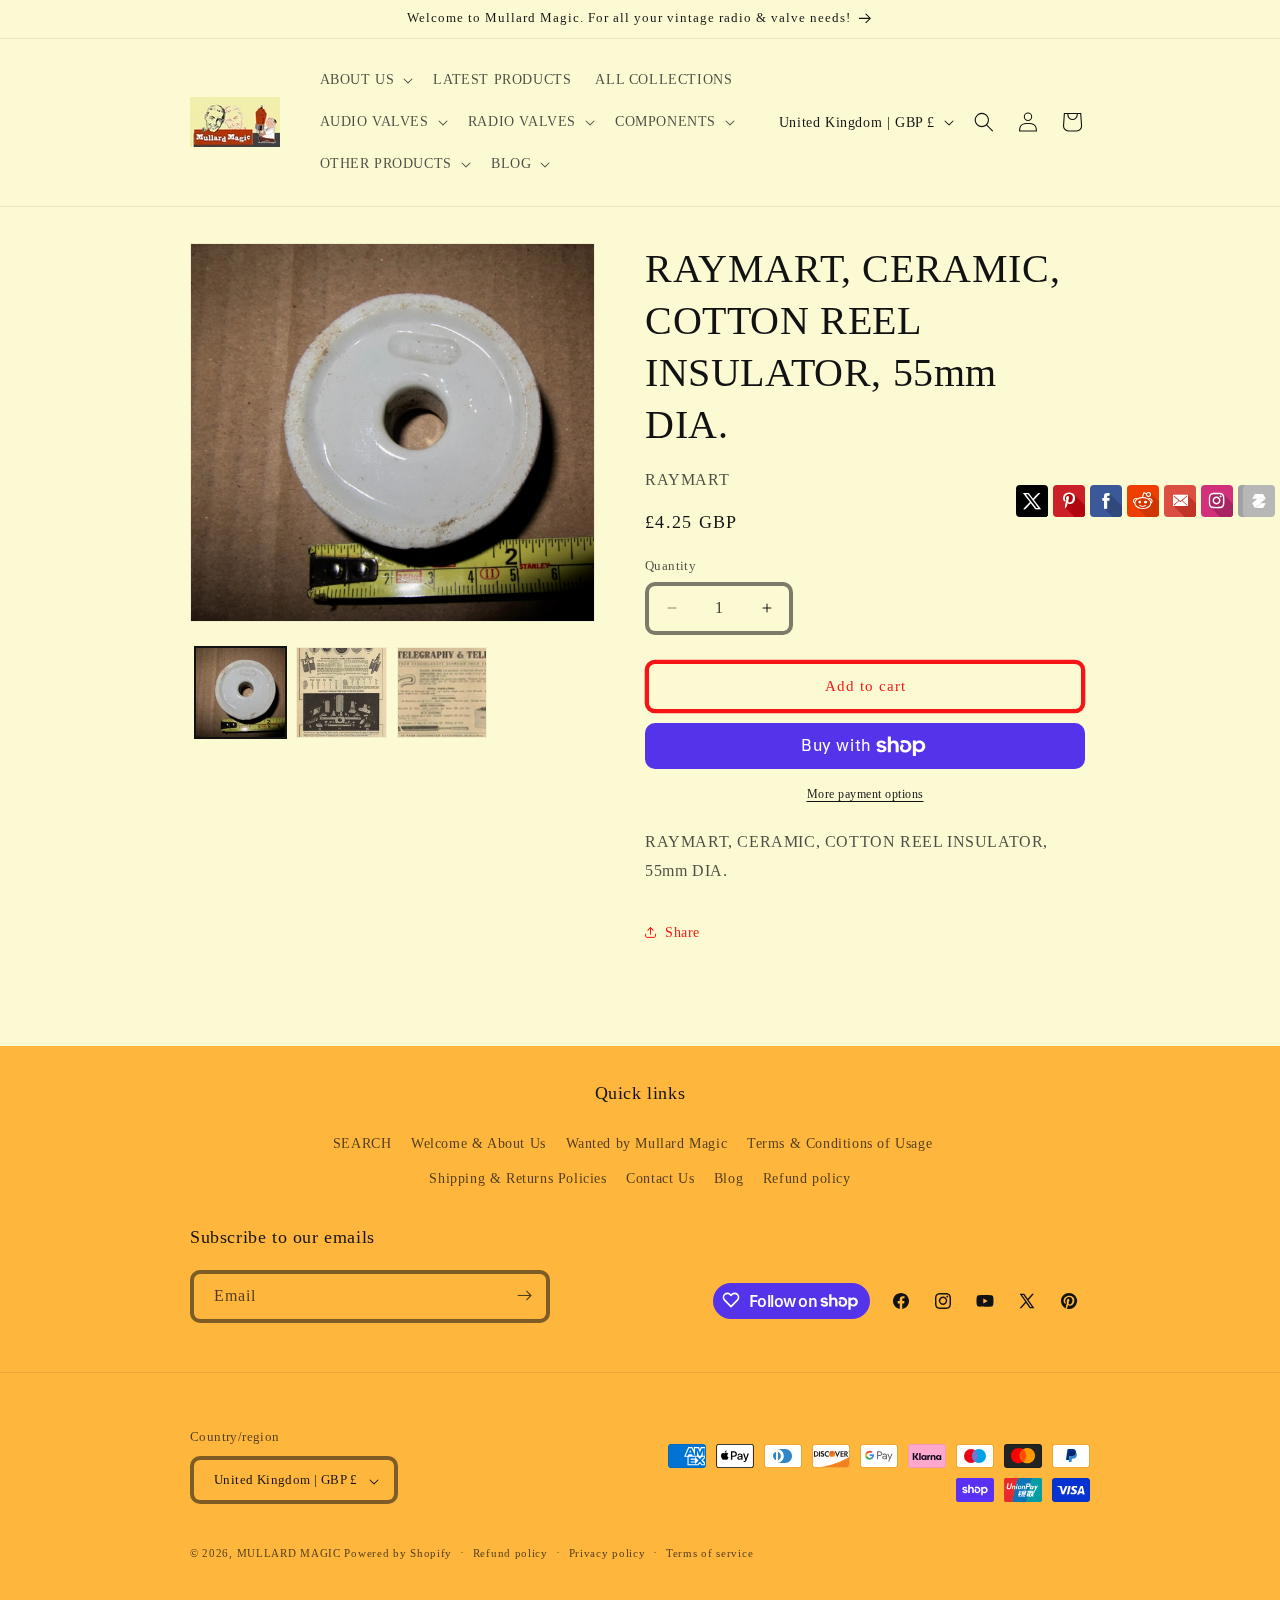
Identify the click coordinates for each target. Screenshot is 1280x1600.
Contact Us (660, 1178)
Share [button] (682, 932)
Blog (728, 1178)
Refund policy (807, 1178)
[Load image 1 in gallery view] (240, 692)
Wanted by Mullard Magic (647, 1142)
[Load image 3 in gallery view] (442, 692)
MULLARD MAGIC (289, 1554)
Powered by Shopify (398, 1554)
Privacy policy (607, 1553)
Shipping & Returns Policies (517, 1178)
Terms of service (709, 1553)
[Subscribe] (524, 1295)
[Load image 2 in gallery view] (341, 692)
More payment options (865, 794)
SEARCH (362, 1142)
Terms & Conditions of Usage (839, 1142)
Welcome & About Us (478, 1142)
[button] (365, 80)
